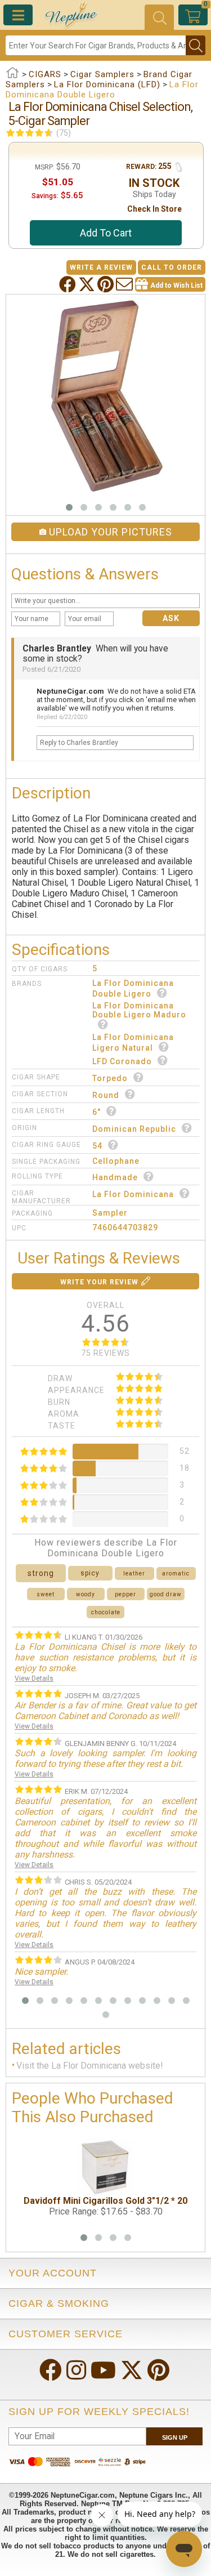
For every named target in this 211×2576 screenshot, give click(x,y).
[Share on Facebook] (69, 284)
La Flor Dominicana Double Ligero (133, 988)
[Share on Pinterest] (107, 284)
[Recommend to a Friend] (125, 284)
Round (106, 1095)
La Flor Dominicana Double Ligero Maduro (139, 1010)
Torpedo (110, 1078)
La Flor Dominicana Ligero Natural (133, 1043)
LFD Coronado (122, 1061)
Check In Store (154, 209)
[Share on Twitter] (88, 284)
